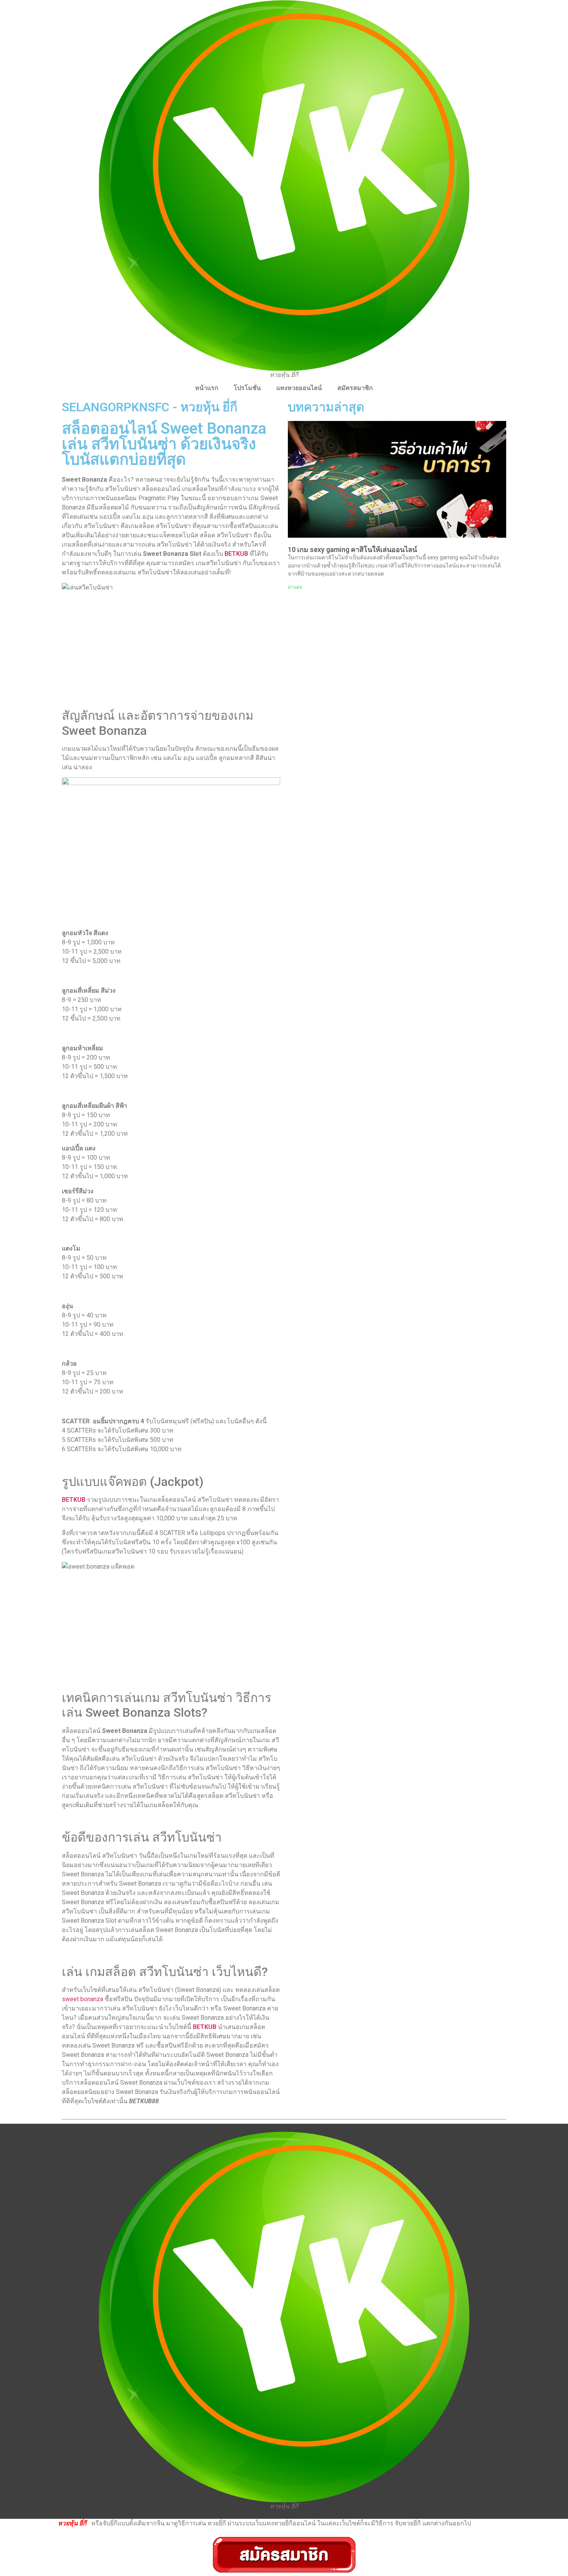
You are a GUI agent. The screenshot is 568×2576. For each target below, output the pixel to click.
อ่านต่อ (295, 587)
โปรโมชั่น (247, 388)
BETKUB (237, 554)
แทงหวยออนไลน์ (299, 388)
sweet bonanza (83, 1999)
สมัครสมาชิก (355, 388)
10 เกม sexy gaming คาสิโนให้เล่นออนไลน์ (352, 549)
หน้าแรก (207, 388)
